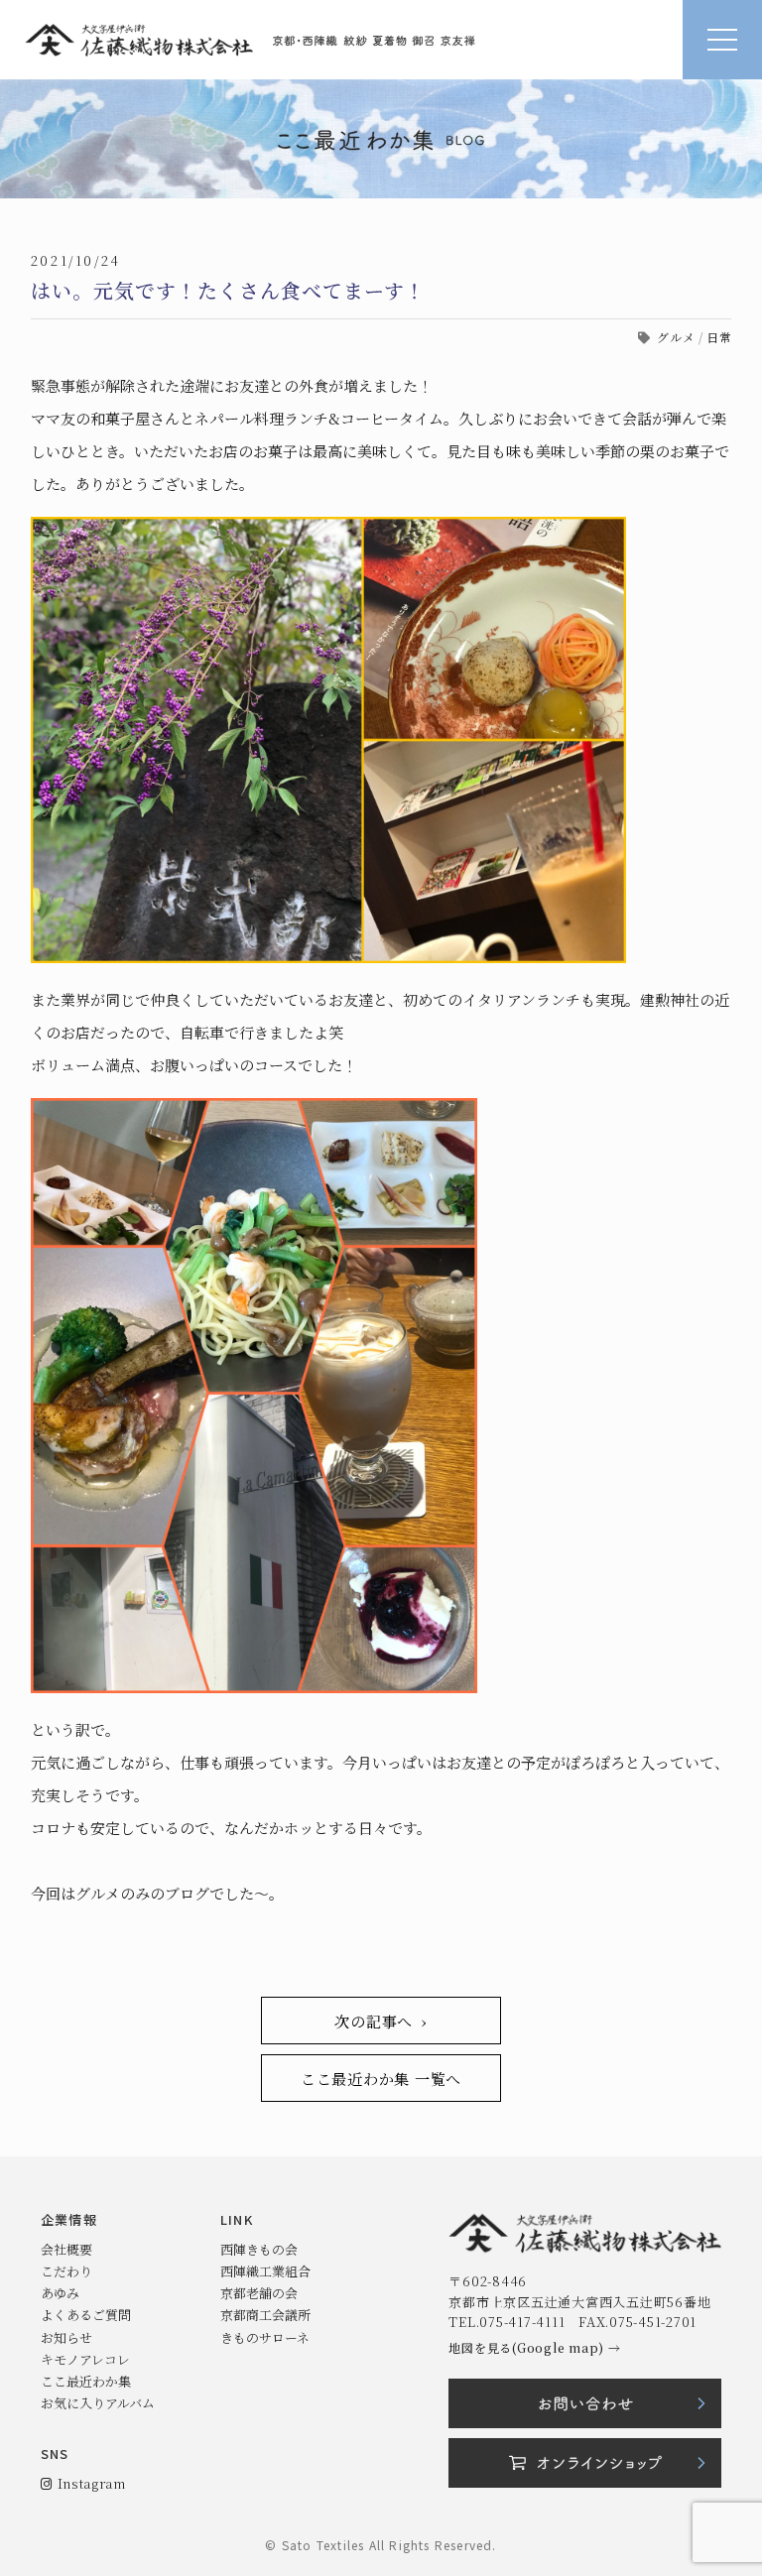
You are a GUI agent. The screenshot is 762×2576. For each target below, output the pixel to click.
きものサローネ (265, 2337)
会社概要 (66, 2249)
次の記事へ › (381, 2021)
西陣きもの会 (259, 2249)
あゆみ (60, 2293)
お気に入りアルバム (98, 2403)
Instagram (88, 2483)
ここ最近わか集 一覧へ (381, 2079)
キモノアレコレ (85, 2359)
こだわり (66, 2271)
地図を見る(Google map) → (534, 2347)
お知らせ (66, 2337)
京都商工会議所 (265, 2315)
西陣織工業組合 (265, 2271)
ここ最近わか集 (86, 2381)
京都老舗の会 (259, 2293)
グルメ (676, 337)
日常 (719, 337)
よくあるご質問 (86, 2315)
